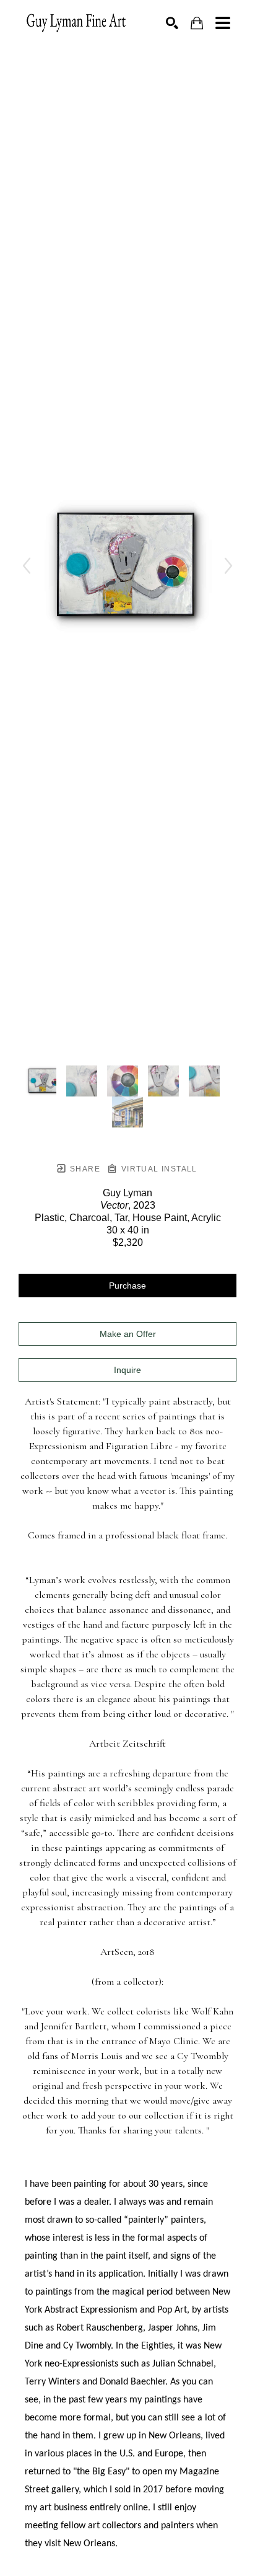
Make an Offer (128, 1334)
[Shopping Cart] (197, 23)
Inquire (127, 1370)
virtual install (158, 1169)
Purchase (127, 1286)
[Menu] (223, 23)
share (84, 1169)
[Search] (172, 23)
